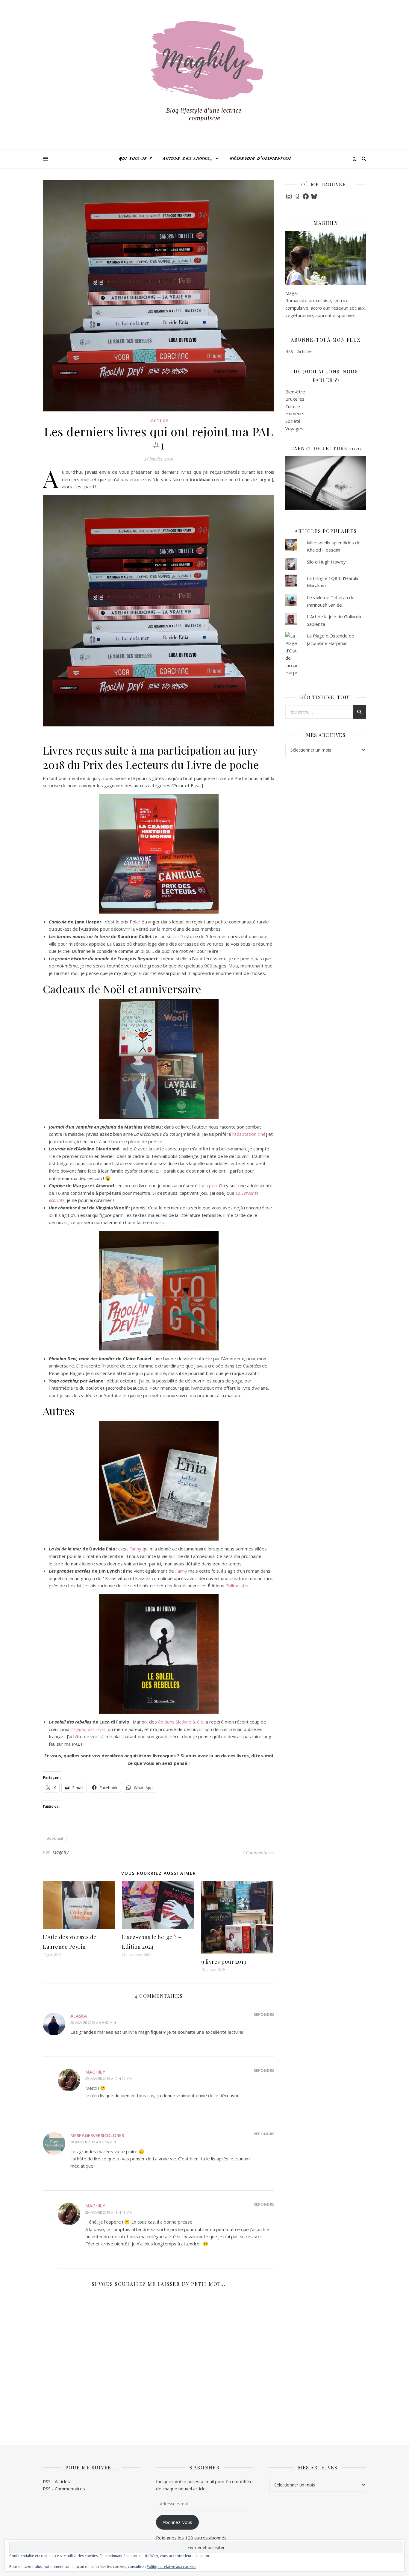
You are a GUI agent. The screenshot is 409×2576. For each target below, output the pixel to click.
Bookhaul (55, 1838)
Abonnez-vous (177, 2522)
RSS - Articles (299, 351)
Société (293, 421)
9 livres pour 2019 (224, 1962)
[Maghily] (205, 75)
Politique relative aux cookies (171, 2567)
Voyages (294, 428)
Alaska (79, 2016)
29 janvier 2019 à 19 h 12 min (109, 2212)
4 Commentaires (258, 1852)
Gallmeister (237, 1585)
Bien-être (295, 392)
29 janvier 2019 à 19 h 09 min (109, 2078)
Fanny (135, 1549)
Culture (293, 406)
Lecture (159, 421)
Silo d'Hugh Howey (326, 562)
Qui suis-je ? (135, 159)
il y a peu (208, 1185)
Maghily (61, 1852)
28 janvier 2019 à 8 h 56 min (93, 2142)
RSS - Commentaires (64, 2489)
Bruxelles (295, 399)
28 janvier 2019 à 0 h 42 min (93, 2023)
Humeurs (295, 414)
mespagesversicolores (97, 2135)
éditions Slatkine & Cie (181, 1722)
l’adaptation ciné (249, 1134)
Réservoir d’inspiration (260, 159)
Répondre (264, 2014)
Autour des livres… (187, 159)
